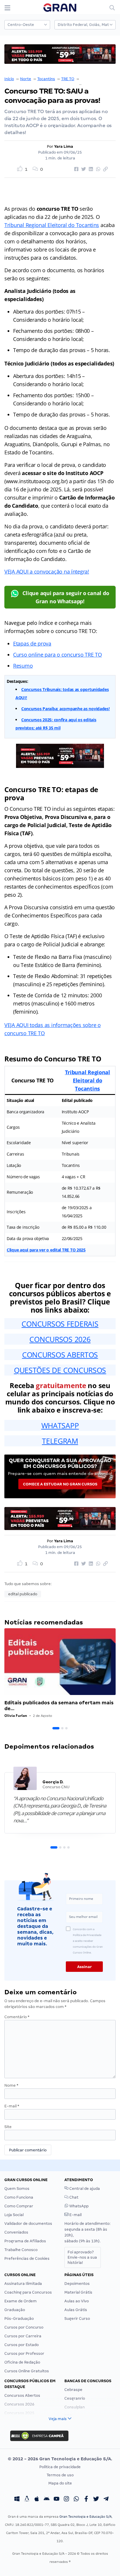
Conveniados (16, 2232)
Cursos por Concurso (24, 2327)
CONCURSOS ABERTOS (60, 1355)
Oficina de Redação (22, 2362)
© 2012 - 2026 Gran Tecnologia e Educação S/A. (60, 2459)
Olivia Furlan (16, 1716)
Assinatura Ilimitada (23, 2284)
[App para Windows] (17, 2500)
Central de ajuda (84, 2189)
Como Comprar (19, 2206)
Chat (73, 2197)
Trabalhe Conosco (21, 2250)
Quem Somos (17, 2189)
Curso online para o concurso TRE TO (58, 655)
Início (9, 79)
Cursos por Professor (24, 2353)
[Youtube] (57, 2500)
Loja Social (14, 2215)
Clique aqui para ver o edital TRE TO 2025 (46, 1250)
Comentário (17, 2017)
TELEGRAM (60, 1441)
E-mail (12, 2106)
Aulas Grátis (76, 2310)
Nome (11, 2085)
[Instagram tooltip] (66, 2500)
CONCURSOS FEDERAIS (60, 1324)
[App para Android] (47, 2500)
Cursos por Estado (22, 2345)
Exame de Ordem (21, 2301)
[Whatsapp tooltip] (76, 2500)
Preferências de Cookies (27, 2258)
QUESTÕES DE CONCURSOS (60, 1370)
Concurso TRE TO (96, 79)
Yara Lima (64, 146)
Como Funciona (19, 2197)
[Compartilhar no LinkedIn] (90, 169)
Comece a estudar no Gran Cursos (60, 1484)
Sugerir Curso (77, 2319)
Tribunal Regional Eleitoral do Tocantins (52, 225)
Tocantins (46, 79)
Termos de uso (60, 2475)
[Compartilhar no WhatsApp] (97, 169)
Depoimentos (77, 2284)
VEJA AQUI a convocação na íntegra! (47, 572)
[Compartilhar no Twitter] (83, 169)
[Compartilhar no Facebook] (75, 169)
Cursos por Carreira (23, 2336)
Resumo (23, 666)
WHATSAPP (60, 1425)
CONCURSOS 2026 (60, 1339)
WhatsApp (78, 2206)
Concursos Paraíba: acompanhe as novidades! (66, 709)
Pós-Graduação (19, 2319)
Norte (26, 79)
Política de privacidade (60, 2467)
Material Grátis (78, 2292)
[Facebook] (86, 2500)
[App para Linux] (27, 2500)
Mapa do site (60, 2483)
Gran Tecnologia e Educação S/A (85, 2517)
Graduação (15, 2310)
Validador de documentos (28, 2224)
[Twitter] (96, 2500)
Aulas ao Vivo (77, 2301)
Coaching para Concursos (28, 2292)
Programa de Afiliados (25, 2241)
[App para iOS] (37, 2500)
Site (8, 2127)
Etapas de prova (32, 643)
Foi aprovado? (82, 2257)
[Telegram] (106, 2500)
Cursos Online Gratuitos (27, 2371)
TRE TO (68, 79)
